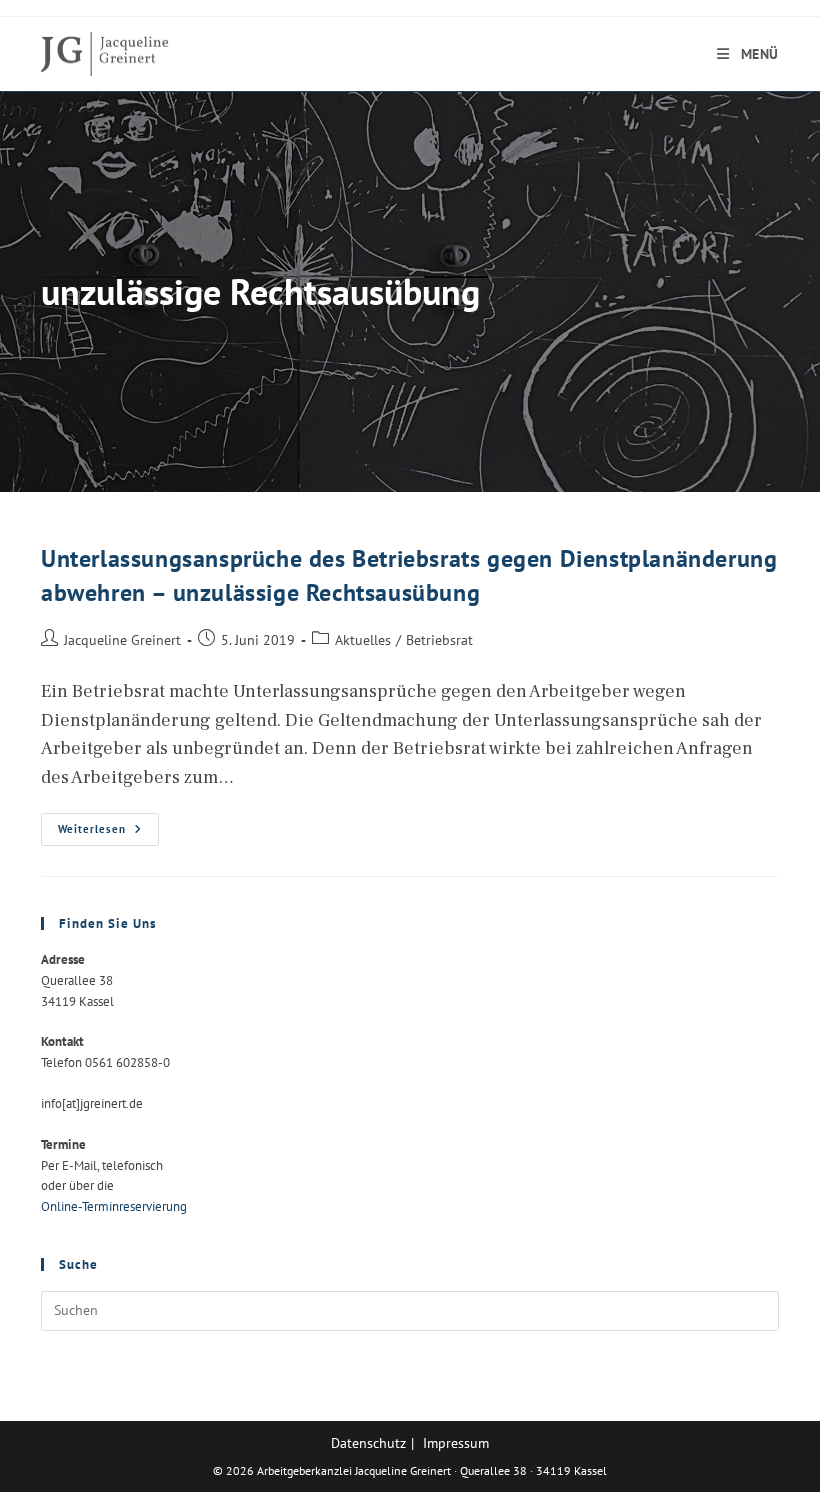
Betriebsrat (439, 639)
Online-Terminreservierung (114, 1206)
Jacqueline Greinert (122, 639)
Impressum (456, 1443)
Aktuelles (363, 639)
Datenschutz (368, 1443)
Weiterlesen (108, 833)
